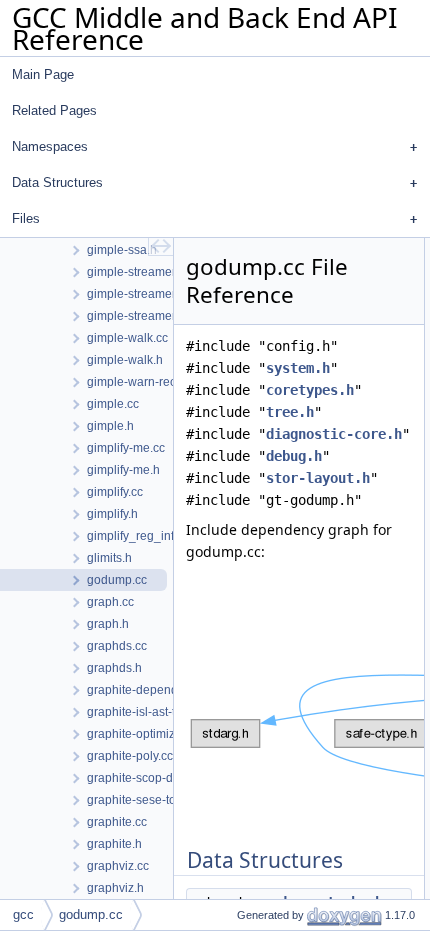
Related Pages (54, 110)
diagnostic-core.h (334, 434)
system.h (298, 368)
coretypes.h (310, 390)
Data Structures (57, 182)
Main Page (43, 74)
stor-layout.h (318, 478)
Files (26, 218)
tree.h (290, 412)
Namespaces (50, 146)
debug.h (294, 456)
